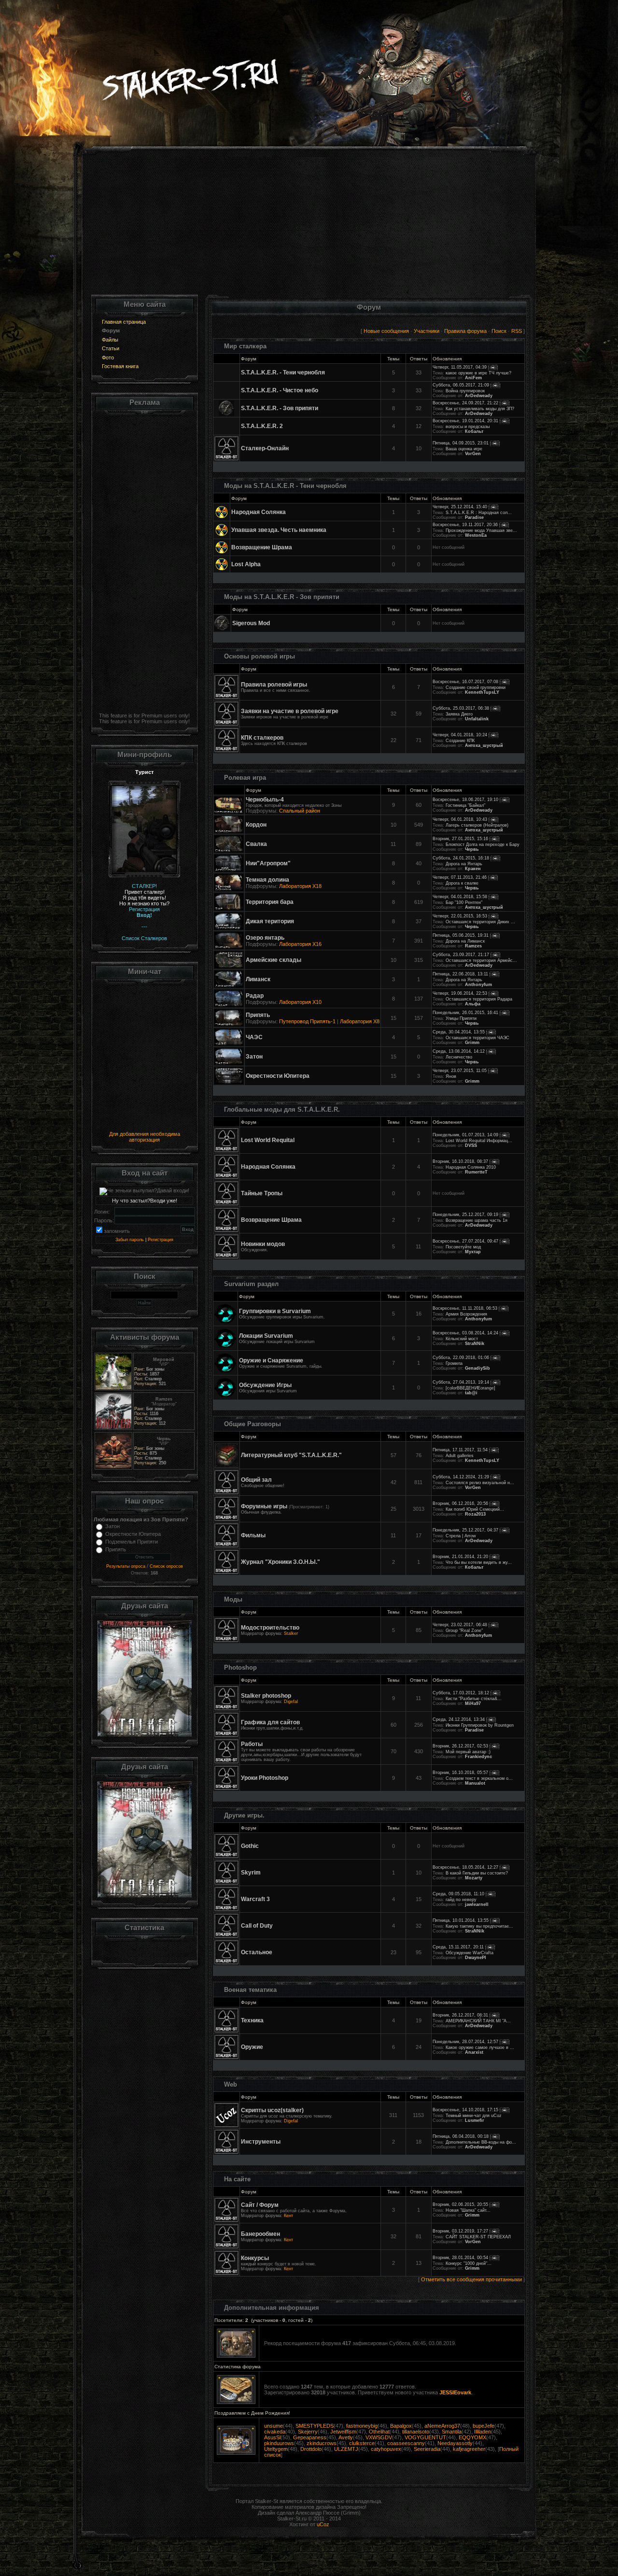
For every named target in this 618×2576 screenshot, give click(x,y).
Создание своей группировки (476, 687)
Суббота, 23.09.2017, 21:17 (461, 955)
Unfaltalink (477, 719)
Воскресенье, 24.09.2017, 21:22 (465, 403)
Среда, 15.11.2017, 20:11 (458, 1947)
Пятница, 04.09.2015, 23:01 (461, 443)
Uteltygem (276, 2449)
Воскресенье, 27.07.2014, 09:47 (465, 1241)
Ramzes (473, 946)
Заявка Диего (459, 714)
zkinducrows (322, 2443)
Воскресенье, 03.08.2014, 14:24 (465, 1333)
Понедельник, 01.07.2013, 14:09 (465, 1135)
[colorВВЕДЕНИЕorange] (471, 1388)
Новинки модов (263, 1244)
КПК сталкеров (262, 738)
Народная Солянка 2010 (471, 1167)
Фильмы (253, 1535)
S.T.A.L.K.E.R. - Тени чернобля (283, 372)
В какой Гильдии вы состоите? (477, 1873)
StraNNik (475, 1344)
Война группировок (465, 391)
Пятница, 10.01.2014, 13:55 (461, 1920)
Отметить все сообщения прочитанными (471, 2279)
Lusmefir (475, 2120)
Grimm (472, 1043)
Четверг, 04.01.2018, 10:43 (460, 819)
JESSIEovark (455, 2392)
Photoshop (240, 1667)
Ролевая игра (245, 778)
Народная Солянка (259, 512)
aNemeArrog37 (442, 2426)
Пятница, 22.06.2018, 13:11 (460, 974)
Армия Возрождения (466, 1314)
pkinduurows (279, 2443)
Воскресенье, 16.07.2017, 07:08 (465, 682)
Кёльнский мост (462, 1339)
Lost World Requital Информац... (479, 1141)
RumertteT (476, 1172)
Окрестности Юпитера (133, 1534)
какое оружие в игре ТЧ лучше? (478, 373)
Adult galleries (460, 1456)
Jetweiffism (343, 2432)
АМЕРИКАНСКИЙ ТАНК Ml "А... (478, 2021)
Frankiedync (478, 1757)
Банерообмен (260, 2234)
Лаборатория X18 (300, 886)
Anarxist (474, 2052)
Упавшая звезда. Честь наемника (279, 530)
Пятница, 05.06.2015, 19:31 (461, 935)
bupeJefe (484, 2426)
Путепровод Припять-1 (307, 1021)
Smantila (452, 2432)
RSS (517, 331)
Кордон (256, 825)
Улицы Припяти (461, 1018)
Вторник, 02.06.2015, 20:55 (460, 2204)
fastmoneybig (362, 2426)
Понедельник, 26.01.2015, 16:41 (465, 1013)
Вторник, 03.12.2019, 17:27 (460, 2231)
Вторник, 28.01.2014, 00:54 (460, 2258)
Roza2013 (475, 1514)
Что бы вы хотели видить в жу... (479, 1562)
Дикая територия (270, 921)
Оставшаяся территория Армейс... (481, 960)
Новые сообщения (386, 331)
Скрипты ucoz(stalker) (272, 2110)
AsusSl (272, 2437)
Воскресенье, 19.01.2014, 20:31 (465, 421)
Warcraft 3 (255, 1899)
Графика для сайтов (270, 1722)
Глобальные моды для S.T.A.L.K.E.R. (282, 1109)
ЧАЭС (254, 1037)
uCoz (323, 2524)
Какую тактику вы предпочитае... (479, 1926)
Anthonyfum (478, 985)
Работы (252, 1744)
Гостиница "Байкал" (465, 805)
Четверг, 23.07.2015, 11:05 (460, 1071)
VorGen (473, 454)
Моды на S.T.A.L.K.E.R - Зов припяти (282, 597)
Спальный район (300, 811)
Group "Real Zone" (464, 1631)
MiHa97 (473, 1703)
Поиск (499, 331)
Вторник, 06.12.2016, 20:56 (460, 1503)
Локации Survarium (266, 1336)
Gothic (250, 1846)
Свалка (256, 844)
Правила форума (465, 331)
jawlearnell (477, 1904)
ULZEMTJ (346, 2449)
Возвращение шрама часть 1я (477, 1220)
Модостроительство (270, 1628)
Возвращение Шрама (262, 547)
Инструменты (261, 2142)
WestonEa (476, 535)
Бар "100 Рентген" (464, 902)
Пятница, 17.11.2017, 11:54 (460, 1450)
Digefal (291, 1702)
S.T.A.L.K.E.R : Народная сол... (479, 513)
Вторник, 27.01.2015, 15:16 (460, 839)
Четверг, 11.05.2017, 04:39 (460, 367)
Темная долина (267, 880)
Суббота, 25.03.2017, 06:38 (461, 708)
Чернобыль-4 (265, 800)
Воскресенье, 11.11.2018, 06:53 (465, 1308)
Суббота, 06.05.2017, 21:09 (461, 385)
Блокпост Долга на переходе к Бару (483, 844)
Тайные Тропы (262, 1193)
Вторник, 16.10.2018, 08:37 (460, 1161)
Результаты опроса (126, 1566)
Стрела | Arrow (461, 1536)
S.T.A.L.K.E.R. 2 (262, 426)
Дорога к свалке (462, 883)
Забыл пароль (130, 1240)
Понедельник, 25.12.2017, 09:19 (465, 1215)
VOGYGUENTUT (425, 2437)
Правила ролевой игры (274, 685)
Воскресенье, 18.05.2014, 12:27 (465, 1867)
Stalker (291, 1633)
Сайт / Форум (260, 2205)
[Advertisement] (309, 227)
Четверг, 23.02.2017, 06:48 (460, 1625)
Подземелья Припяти (132, 1542)
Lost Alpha (246, 564)
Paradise (474, 517)
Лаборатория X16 (300, 944)
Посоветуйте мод (463, 1247)
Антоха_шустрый (484, 745)
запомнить (117, 1231)
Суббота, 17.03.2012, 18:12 (461, 1693)
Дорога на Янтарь (464, 864)
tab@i (471, 1393)
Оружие (252, 2047)
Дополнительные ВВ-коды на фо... (481, 2142)
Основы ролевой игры (260, 656)
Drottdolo (311, 2449)
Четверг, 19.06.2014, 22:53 (460, 993)
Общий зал (256, 1480)
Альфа (473, 1004)
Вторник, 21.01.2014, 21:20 (460, 1557)
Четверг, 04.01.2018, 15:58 (460, 897)
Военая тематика (250, 1990)
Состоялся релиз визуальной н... (480, 1483)
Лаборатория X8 (360, 1021)
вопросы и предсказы (468, 427)
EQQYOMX (472, 2437)
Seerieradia (427, 2449)
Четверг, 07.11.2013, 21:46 (460, 877)
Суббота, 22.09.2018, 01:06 (461, 1358)
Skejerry (308, 2432)
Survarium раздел (251, 1284)
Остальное (257, 1952)
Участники (427, 331)
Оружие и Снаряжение (271, 1360)
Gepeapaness (310, 2437)
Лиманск (258, 979)
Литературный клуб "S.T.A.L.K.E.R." (291, 1455)
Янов (451, 1076)
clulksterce (362, 2443)
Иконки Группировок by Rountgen (480, 1725)
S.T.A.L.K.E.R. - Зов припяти (280, 408)
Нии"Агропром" (268, 863)
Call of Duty (257, 1926)
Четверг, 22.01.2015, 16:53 (460, 916)
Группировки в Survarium (275, 1311)
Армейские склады (274, 960)
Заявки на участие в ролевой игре (290, 711)
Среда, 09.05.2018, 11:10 (458, 1894)
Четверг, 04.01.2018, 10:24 (460, 735)
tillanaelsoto (416, 2432)
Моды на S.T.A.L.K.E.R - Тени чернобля (285, 486)
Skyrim (251, 1873)
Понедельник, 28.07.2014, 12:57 (465, 2042)
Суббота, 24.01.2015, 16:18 (461, 858)
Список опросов (166, 1566)
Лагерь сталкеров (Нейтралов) (477, 825)
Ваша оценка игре (464, 449)
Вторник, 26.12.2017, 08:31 (460, 2015)
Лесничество (459, 1057)
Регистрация (161, 1240)
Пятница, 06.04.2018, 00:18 (461, 2136)
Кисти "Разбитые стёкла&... (474, 1699)
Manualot (475, 1783)
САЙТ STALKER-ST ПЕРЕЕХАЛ (478, 2237)
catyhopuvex (386, 2449)
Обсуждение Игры (265, 1385)
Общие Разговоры (253, 1424)
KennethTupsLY (482, 692)
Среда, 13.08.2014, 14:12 (459, 1051)
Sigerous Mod (251, 623)
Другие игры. (244, 1815)
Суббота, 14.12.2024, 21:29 (461, 1477)
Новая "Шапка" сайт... (468, 2210)
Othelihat (379, 2432)
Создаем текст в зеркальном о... (479, 1778)
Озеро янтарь (265, 938)
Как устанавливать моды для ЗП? (480, 409)
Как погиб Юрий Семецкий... (475, 1509)
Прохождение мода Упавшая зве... (481, 530)
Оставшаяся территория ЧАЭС (478, 1038)
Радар (255, 996)
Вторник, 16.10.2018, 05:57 (460, 1773)
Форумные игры (264, 1506)
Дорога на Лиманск (465, 941)
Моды (233, 1599)
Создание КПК (460, 741)
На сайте (237, 2179)
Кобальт (474, 431)
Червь (472, 849)
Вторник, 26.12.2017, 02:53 (460, 1746)
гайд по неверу (461, 1900)
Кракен (473, 869)
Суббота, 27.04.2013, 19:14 (461, 1382)
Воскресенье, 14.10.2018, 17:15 (465, 2110)
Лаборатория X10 (300, 1002)
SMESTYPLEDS (315, 2426)
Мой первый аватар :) (468, 1752)
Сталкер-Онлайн (265, 448)
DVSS (471, 1145)
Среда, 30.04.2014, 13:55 (459, 1032)
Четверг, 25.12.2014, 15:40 (460, 507)
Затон (112, 1526)
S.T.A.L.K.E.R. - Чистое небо (280, 390)
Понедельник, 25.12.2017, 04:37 (465, 1530)
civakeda (275, 2432)
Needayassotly (455, 2443)
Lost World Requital (268, 1140)
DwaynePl (476, 1958)
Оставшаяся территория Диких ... (480, 922)
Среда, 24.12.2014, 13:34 (459, 1719)
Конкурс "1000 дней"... (469, 2263)
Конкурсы (255, 2258)
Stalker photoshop (266, 1696)
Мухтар (473, 1252)
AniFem (473, 378)
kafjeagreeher (469, 2449)
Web (231, 2084)
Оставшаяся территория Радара (479, 999)
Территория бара (270, 902)
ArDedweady (479, 396)
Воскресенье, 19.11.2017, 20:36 (465, 525)
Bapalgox (401, 2426)
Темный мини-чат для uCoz (474, 2116)
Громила (454, 1363)
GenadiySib (478, 1368)
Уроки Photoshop (265, 1778)
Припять (116, 1549)
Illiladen (483, 2432)
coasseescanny (406, 2443)
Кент (288, 2216)
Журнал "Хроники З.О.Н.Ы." (281, 1562)
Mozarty (474, 1878)
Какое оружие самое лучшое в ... (480, 2047)
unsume (274, 2426)
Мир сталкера (245, 346)
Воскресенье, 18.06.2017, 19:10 (465, 800)
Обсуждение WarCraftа (470, 1953)
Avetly (346, 2437)
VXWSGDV (379, 2437)
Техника (252, 2020)
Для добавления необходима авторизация (145, 1137)
